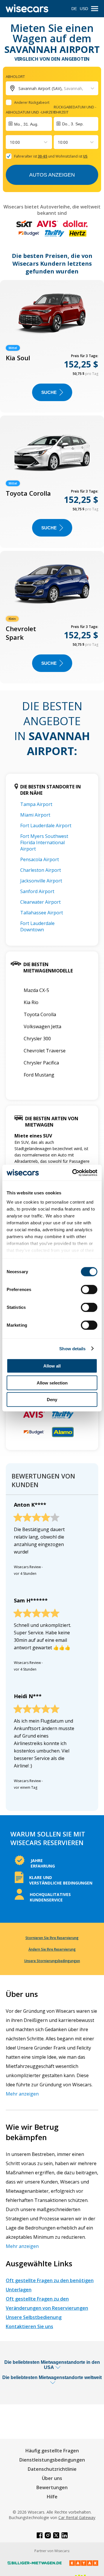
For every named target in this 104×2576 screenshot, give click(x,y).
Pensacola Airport (40, 859)
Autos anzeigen (52, 175)
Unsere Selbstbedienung (34, 2317)
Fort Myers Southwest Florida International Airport (44, 842)
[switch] (89, 1290)
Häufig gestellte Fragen (52, 2451)
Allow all (52, 1366)
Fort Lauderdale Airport (46, 826)
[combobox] (10, 142)
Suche (49, 392)
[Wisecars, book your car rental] (27, 9)
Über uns (52, 2478)
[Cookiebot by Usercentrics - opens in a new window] (73, 1173)
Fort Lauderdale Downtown (37, 926)
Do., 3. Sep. (73, 124)
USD (84, 9)
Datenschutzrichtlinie (52, 2469)
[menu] (95, 9)
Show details (72, 1348)
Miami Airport (35, 815)
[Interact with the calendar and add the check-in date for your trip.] (29, 124)
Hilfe (52, 2497)
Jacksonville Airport (41, 881)
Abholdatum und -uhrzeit (31, 112)
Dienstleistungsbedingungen (52, 2460)
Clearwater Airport (40, 902)
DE (74, 9)
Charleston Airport (41, 870)
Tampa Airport (36, 804)
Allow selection (52, 1383)
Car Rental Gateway (77, 2517)
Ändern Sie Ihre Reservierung (52, 1949)
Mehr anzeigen (22, 2094)
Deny (52, 1400)
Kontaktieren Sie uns (29, 2326)
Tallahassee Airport (42, 913)
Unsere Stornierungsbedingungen (52, 1961)
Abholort (15, 76)
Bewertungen (52, 2487)
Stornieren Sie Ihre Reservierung (52, 1938)
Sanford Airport (37, 891)
